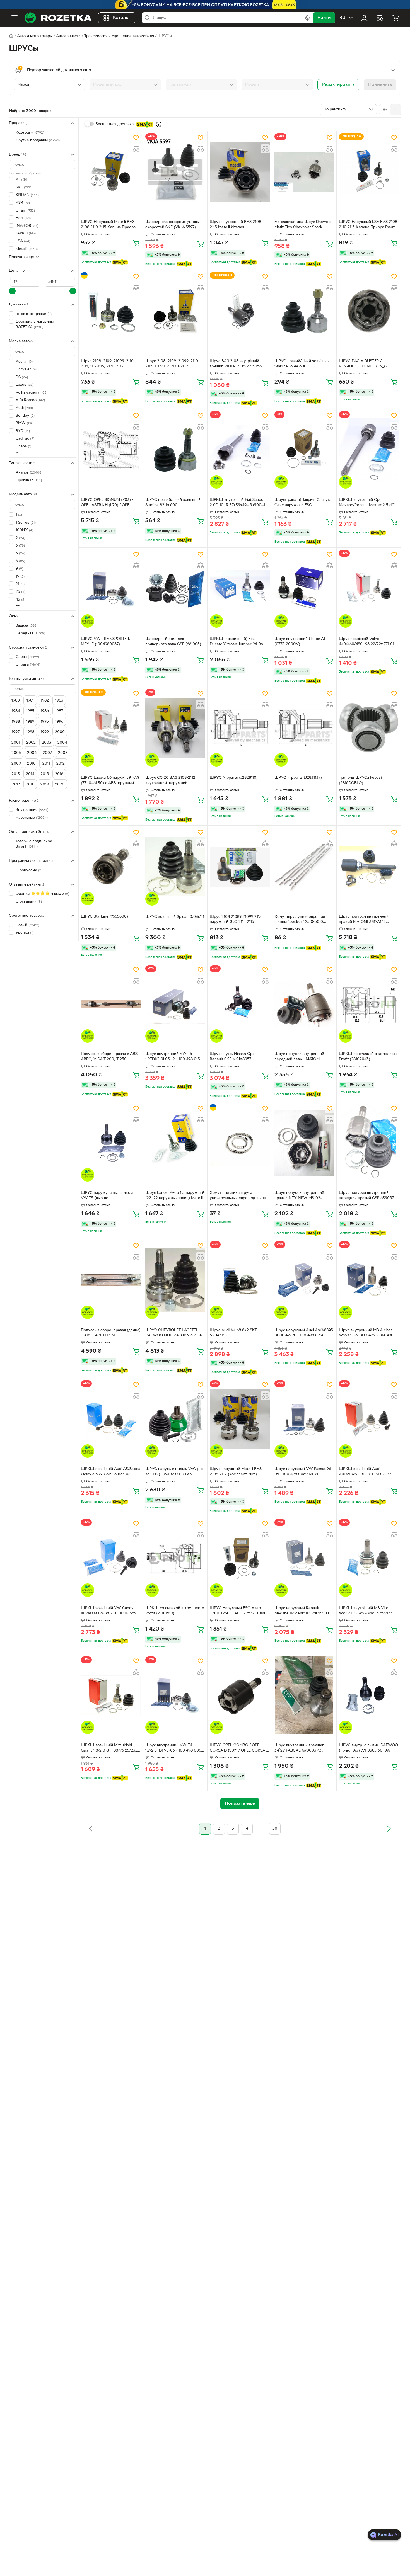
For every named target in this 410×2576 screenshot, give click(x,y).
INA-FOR (27, 226)
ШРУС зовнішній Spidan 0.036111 (175, 917)
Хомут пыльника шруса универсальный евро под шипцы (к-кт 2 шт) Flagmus (239, 1196)
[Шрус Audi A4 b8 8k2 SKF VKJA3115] (240, 1280)
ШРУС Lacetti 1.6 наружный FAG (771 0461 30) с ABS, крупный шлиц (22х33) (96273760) (110, 781)
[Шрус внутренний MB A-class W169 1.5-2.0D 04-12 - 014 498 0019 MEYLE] (369, 1280)
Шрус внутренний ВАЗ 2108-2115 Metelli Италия (236, 225)
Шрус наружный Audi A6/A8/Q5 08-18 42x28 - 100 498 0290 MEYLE (304, 1333)
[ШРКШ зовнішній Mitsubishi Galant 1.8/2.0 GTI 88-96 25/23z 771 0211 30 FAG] (111, 1695)
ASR (23, 203)
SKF (24, 187)
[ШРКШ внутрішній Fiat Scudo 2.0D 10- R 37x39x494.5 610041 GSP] (240, 450)
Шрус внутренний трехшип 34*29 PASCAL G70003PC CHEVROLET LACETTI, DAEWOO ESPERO (304, 1748)
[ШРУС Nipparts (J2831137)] (304, 728)
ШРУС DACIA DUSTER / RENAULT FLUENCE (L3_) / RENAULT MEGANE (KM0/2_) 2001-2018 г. (365, 364)
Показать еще (21, 257)
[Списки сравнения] (380, 18)
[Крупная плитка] (385, 110)
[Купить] (136, 243)
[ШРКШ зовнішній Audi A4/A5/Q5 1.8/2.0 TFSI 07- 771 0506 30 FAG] (369, 1419)
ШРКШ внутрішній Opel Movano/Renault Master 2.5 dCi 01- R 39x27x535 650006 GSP (367, 503)
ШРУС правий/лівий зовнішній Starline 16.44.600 (302, 364)
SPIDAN (27, 195)
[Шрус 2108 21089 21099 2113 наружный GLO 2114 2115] (240, 867)
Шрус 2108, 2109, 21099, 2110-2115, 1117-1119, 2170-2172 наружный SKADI (108, 364)
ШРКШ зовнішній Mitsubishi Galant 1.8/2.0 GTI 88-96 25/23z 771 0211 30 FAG (109, 1748)
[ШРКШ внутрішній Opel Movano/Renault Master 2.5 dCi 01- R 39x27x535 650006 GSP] (369, 450)
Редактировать (338, 85)
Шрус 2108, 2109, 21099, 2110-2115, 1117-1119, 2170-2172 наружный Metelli (172, 364)
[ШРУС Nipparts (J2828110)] (240, 728)
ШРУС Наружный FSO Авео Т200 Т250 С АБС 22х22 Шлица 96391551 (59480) (239, 1611)
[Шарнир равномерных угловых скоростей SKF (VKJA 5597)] (175, 172)
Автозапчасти (68, 36)
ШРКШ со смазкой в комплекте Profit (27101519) (175, 1611)
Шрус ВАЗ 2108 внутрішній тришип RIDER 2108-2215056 (236, 364)
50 (275, 1829)
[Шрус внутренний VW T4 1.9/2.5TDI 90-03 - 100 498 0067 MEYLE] (175, 1695)
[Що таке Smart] (159, 124)
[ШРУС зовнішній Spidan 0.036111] (175, 867)
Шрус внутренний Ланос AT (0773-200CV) (300, 642)
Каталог (122, 18)
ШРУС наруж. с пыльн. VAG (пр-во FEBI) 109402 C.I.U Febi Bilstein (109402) (175, 1472)
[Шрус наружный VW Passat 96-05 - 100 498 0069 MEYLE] (304, 1419)
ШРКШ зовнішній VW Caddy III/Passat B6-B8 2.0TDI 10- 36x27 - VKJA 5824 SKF (111, 1611)
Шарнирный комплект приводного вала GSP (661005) (173, 642)
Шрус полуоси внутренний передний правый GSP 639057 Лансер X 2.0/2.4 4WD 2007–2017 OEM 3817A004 (366, 1196)
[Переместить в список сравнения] (136, 149)
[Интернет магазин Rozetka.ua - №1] (58, 18)
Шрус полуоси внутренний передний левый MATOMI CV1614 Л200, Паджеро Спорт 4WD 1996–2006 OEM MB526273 (304, 1057)
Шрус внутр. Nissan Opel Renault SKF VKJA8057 (233, 1057)
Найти (324, 18)
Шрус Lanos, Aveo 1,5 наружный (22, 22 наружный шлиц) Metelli (175, 1195)
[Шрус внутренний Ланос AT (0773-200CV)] (304, 589)
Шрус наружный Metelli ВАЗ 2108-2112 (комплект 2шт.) (236, 1472)
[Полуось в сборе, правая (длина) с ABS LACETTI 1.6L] (111, 1280)
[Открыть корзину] (395, 18)
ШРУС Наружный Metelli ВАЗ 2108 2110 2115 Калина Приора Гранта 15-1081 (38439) (108, 225)
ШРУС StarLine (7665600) (104, 917)
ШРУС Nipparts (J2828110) (234, 778)
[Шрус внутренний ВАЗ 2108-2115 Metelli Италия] (240, 172)
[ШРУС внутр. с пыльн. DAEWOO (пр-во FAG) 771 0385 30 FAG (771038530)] (369, 1695)
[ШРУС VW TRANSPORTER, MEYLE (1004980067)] (111, 589)
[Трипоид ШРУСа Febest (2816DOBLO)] (369, 728)
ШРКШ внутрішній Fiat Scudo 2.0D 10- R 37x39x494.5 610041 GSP (237, 503)
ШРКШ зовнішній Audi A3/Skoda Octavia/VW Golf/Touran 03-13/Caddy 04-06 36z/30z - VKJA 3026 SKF (111, 1472)
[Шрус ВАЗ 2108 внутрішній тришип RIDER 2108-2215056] (240, 311)
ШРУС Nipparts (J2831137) (298, 778)
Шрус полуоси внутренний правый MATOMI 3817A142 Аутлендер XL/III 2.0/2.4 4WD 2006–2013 (366, 920)
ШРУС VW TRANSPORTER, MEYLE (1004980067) (106, 642)
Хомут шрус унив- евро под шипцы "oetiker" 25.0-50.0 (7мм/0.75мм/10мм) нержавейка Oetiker (303, 920)
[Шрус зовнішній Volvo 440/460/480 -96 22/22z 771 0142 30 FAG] (369, 589)
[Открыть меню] (15, 18)
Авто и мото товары (35, 36)
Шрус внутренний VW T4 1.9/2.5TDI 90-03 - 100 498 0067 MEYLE (174, 1748)
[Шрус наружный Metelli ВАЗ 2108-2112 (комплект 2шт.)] (240, 1419)
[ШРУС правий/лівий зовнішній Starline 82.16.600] (175, 450)
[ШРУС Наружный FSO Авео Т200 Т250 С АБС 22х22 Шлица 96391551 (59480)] (240, 1558)
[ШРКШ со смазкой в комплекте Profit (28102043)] (369, 1004)
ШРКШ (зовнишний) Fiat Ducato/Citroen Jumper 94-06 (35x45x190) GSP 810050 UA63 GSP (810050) (237, 642)
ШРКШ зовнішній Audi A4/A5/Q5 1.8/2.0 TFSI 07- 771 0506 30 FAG (366, 1472)
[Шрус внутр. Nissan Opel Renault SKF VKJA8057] (240, 1004)
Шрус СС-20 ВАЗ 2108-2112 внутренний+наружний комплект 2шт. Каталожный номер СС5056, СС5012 (171, 781)
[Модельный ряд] (125, 85)
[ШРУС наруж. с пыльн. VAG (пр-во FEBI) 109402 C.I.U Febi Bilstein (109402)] (175, 1419)
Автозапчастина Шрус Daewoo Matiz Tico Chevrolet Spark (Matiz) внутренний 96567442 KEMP (302, 225)
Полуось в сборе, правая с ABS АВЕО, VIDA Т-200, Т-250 (109, 1057)
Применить (380, 85)
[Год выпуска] (201, 85)
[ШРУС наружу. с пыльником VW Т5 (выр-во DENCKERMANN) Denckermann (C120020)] (111, 1143)
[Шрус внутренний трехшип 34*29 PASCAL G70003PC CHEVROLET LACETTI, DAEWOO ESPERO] (304, 1695)
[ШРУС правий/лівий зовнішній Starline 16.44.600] (304, 311)
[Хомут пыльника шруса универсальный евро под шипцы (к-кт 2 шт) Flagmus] (240, 1143)
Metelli (27, 249)
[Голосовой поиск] (307, 18)
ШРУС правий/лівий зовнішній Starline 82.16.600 (173, 503)
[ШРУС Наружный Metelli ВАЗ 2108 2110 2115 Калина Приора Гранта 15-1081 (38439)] (111, 172)
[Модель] (277, 85)
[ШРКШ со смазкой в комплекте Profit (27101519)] (175, 1558)
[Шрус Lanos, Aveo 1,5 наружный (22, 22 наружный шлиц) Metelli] (175, 1143)
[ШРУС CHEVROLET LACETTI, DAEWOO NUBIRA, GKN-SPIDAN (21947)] (175, 1280)
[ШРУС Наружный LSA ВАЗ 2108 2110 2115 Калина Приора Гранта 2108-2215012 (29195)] (369, 172)
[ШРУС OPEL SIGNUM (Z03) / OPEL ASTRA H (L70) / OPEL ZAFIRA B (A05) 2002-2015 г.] (111, 450)
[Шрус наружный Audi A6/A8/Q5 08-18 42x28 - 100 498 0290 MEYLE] (304, 1280)
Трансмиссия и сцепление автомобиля (119, 36)
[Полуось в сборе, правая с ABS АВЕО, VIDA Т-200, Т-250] (111, 1004)
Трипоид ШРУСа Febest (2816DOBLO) (360, 780)
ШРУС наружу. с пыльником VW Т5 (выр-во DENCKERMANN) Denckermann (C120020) (110, 1196)
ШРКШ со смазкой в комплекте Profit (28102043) (368, 1057)
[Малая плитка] (395, 110)
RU (342, 18)
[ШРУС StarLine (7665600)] (111, 867)
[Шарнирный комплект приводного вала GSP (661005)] (175, 589)
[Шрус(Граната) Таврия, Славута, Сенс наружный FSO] (304, 450)
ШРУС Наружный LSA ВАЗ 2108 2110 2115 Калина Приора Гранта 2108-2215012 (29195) (368, 225)
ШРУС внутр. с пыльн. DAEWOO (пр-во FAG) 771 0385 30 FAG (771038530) (368, 1748)
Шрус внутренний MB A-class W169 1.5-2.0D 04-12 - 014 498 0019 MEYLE (366, 1333)
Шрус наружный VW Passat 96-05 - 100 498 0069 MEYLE (303, 1472)
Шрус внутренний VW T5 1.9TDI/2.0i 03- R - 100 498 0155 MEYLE (174, 1057)
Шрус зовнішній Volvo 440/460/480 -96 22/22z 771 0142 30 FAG (369, 642)
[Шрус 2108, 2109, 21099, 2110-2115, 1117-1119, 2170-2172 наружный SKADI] (111, 311)
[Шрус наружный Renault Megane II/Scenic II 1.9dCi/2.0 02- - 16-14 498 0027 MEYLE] (304, 1558)
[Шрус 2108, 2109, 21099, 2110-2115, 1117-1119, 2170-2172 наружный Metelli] (175, 311)
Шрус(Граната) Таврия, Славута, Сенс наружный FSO (303, 503)
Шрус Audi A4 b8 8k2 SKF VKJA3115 (233, 1333)
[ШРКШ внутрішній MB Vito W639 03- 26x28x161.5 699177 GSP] (369, 1558)
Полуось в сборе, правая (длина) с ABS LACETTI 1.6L (111, 1333)
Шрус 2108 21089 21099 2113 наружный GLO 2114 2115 (236, 920)
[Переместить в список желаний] (136, 138)
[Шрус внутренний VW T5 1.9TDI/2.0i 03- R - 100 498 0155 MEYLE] (175, 1004)
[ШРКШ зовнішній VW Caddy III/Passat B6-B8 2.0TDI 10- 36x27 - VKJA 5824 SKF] (111, 1558)
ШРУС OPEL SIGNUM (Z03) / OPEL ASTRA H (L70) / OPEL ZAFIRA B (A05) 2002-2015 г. (107, 503)
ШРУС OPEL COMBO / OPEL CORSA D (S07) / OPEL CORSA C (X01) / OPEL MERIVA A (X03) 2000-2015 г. (239, 1748)
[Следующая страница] (389, 1829)
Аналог (29, 472)
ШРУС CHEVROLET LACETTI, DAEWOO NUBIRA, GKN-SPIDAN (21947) (175, 1333)
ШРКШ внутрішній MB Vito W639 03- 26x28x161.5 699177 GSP (365, 1611)
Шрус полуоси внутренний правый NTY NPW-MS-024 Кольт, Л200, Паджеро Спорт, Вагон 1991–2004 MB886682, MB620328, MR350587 (302, 1196)
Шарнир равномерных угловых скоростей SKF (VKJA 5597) (173, 225)
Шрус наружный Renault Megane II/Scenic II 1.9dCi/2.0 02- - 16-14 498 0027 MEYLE (304, 1611)
